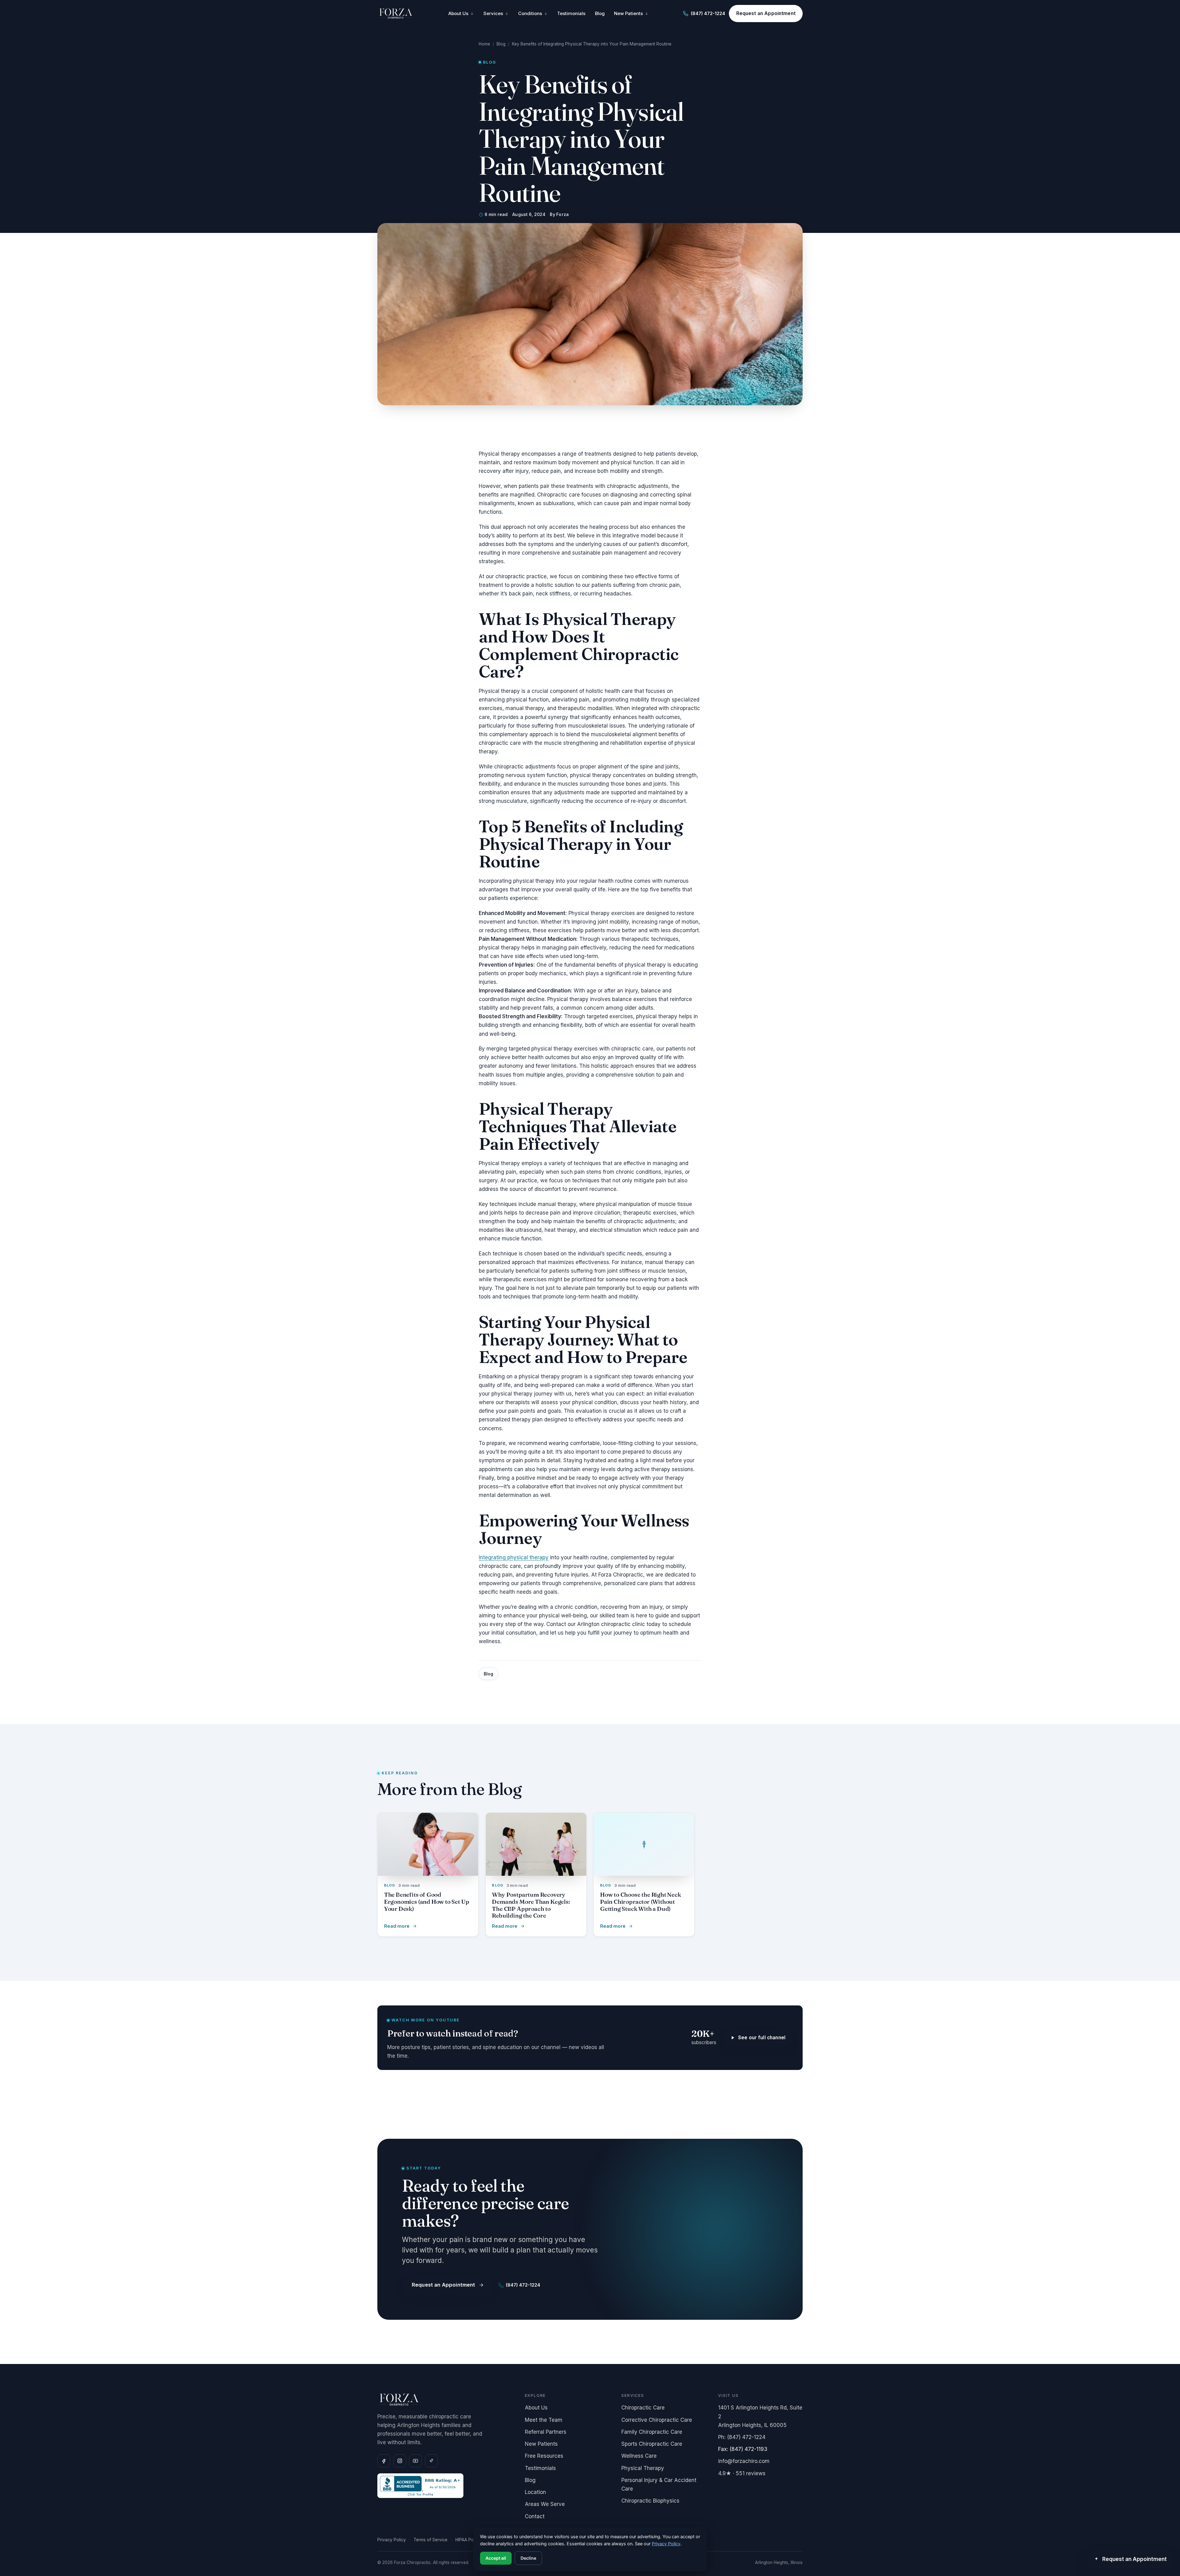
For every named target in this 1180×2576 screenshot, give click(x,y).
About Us (458, 14)
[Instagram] (400, 2461)
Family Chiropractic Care (652, 2432)
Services (493, 14)
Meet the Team (544, 2420)
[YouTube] (415, 2461)
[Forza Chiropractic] (396, 14)
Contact (535, 2516)
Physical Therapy (643, 2468)
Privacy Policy (392, 2540)
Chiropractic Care (643, 2408)
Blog (600, 14)
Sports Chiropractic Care (652, 2444)
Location (535, 2492)
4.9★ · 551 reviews (742, 2473)
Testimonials (571, 14)
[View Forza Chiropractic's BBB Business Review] (445, 2486)
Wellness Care (639, 2456)
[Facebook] (384, 2461)
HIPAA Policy (468, 2540)
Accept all (496, 2558)
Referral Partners (546, 2432)
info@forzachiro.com (744, 2461)
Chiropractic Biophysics (650, 2501)
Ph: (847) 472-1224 (742, 2437)
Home (484, 44)
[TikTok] (431, 2461)
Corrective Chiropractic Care (657, 2420)
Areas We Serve (545, 2504)
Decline (528, 2558)
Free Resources (544, 2456)
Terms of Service (431, 2540)
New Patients (628, 14)
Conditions (530, 14)
